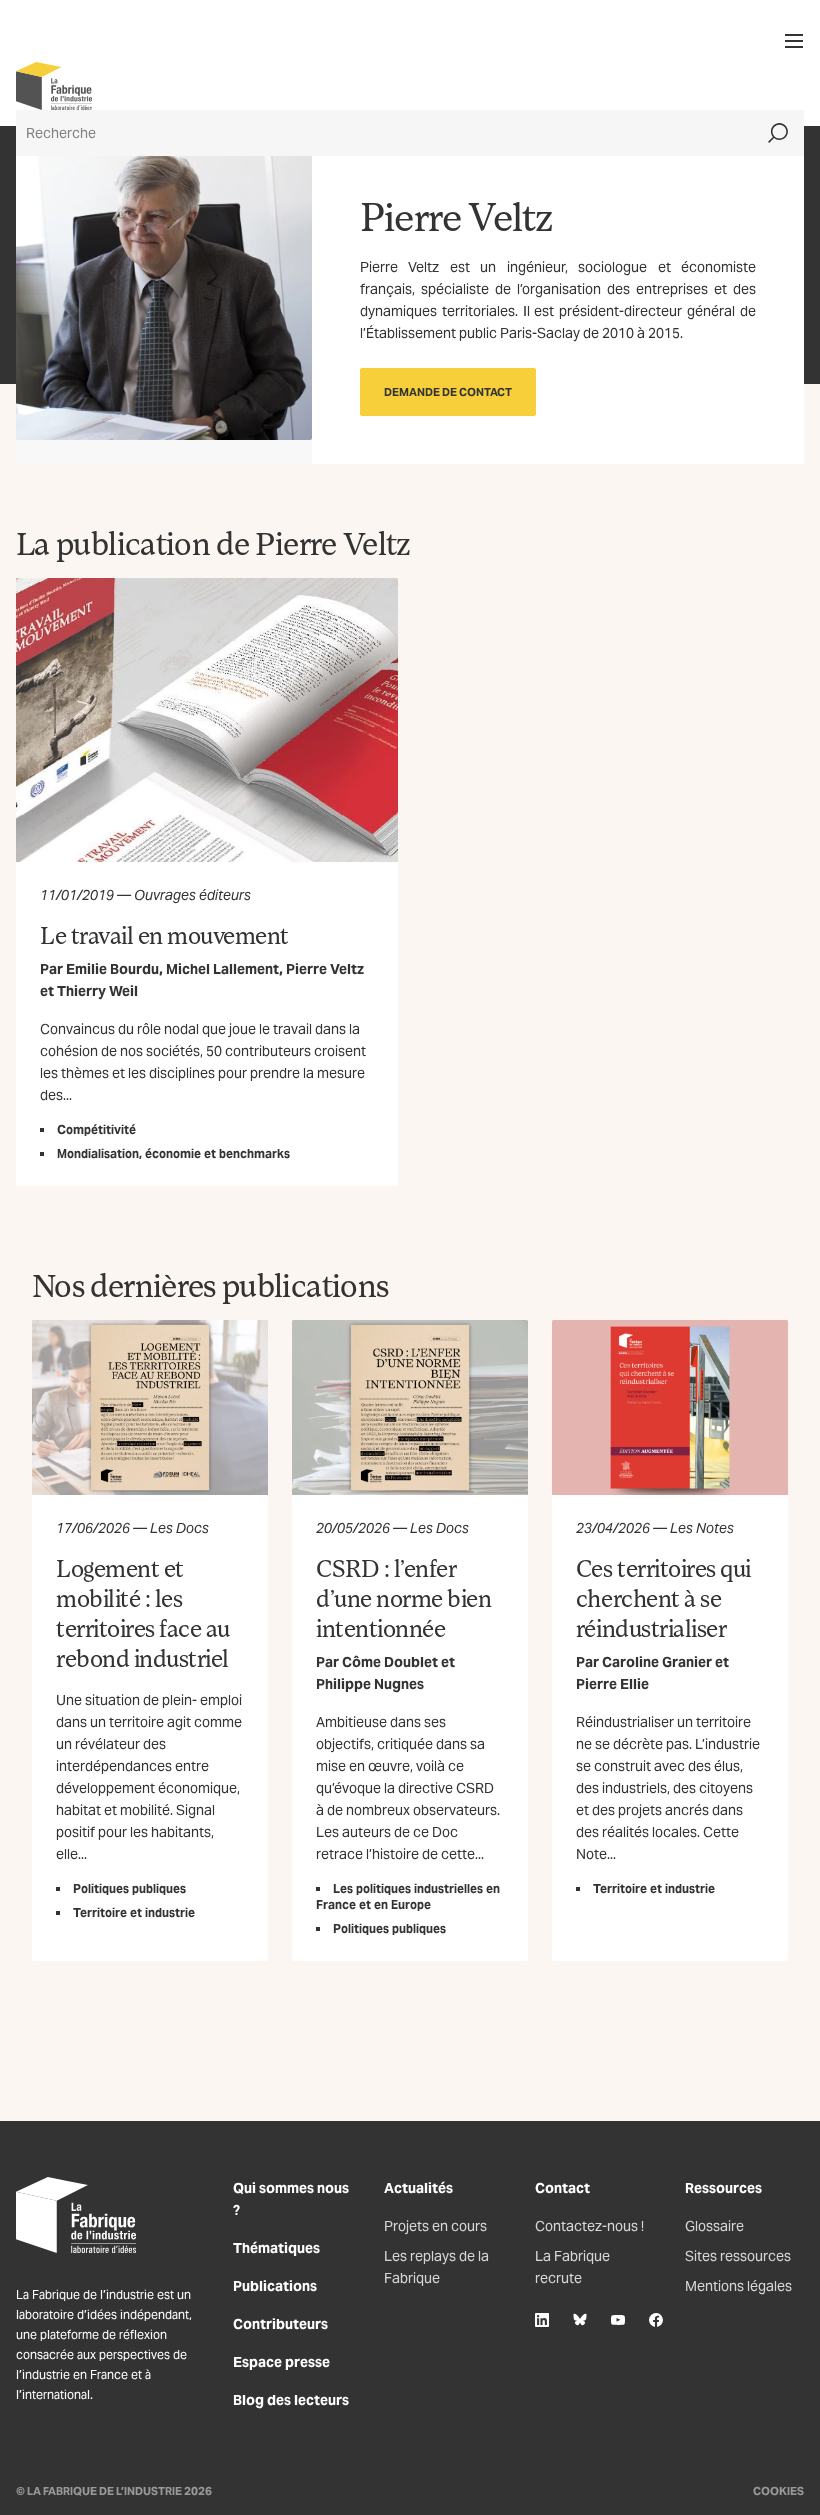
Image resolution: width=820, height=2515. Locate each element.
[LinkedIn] (542, 2320)
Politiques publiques (129, 1888)
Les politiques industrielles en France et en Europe (408, 1896)
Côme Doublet (390, 1662)
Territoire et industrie (134, 1912)
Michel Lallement (222, 969)
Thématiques (276, 2248)
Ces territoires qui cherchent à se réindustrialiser (663, 1597)
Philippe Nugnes (370, 1684)
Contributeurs (280, 2324)
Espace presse (281, 2362)
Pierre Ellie (612, 1684)
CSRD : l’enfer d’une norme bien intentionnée (403, 1597)
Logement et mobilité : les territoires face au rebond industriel (143, 1612)
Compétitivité (96, 1129)
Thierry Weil (97, 991)
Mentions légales (738, 2286)
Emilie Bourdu (112, 969)
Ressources (723, 2188)
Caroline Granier (657, 1662)
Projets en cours (435, 2226)
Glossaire (714, 2226)
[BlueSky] (580, 2320)
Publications (275, 2286)
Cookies (778, 2491)
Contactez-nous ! (589, 2226)
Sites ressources (738, 2256)
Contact (562, 2188)
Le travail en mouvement (164, 934)
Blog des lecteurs (291, 2400)
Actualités (418, 2188)
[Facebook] (656, 2320)
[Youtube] (618, 2320)
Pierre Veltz (325, 969)
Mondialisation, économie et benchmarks (173, 1153)
